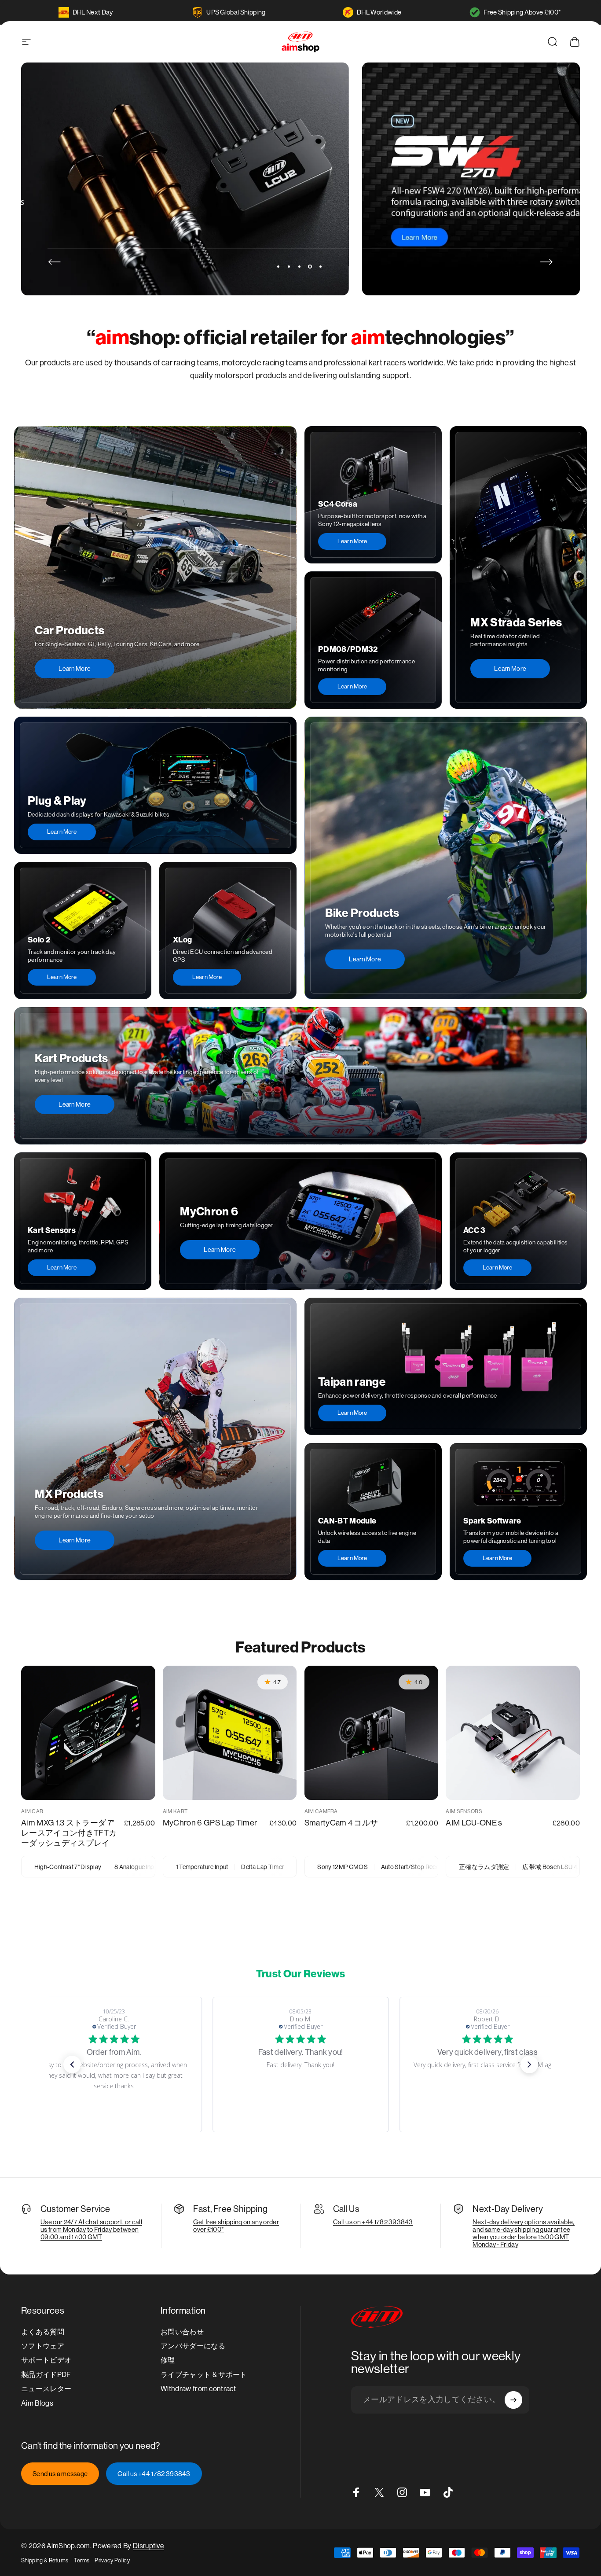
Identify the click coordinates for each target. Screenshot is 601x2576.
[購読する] (513, 2400)
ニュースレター (46, 2389)
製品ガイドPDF (46, 2375)
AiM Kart (175, 1811)
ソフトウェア (43, 2346)
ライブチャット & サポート (204, 2375)
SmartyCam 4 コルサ (341, 1823)
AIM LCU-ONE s (474, 1823)
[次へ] (546, 262)
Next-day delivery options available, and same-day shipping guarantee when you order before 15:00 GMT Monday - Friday (524, 2233)
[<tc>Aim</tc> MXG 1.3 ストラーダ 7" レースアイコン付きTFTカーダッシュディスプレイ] (88, 1733)
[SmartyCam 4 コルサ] (372, 1733)
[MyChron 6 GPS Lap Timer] (230, 1733)
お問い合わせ (182, 2332)
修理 (168, 2360)
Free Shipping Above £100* (522, 12)
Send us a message (60, 2474)
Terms (82, 2560)
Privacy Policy (112, 2560)
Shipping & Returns (45, 2560)
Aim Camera (321, 1811)
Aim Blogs (37, 2403)
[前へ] (55, 262)
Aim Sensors (464, 1811)
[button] (72, 2064)
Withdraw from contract (198, 2389)
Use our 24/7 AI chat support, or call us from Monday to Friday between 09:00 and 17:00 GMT (91, 2229)
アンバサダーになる (193, 2346)
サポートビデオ (46, 2360)
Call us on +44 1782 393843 (373, 2222)
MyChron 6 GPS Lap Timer (210, 1823)
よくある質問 (43, 2332)
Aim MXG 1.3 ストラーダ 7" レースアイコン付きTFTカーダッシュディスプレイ (69, 1833)
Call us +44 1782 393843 (154, 2474)
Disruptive (148, 2546)
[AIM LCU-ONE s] (513, 1733)
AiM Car (32, 1811)
